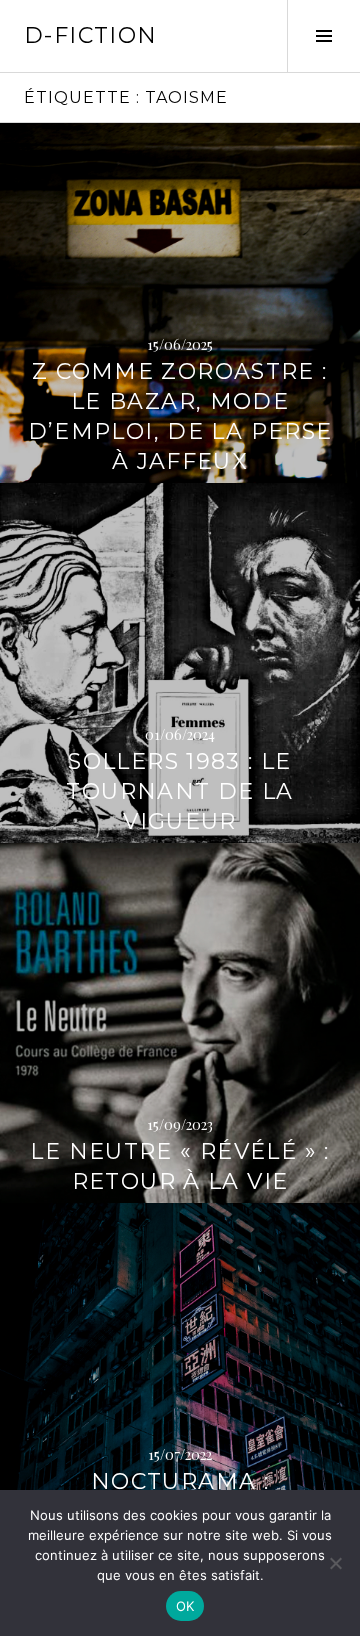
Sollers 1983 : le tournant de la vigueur (179, 791)
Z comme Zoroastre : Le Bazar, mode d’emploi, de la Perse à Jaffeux (180, 416)
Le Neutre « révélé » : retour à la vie (179, 1166)
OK (185, 1606)
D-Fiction (90, 35)
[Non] (335, 1563)
